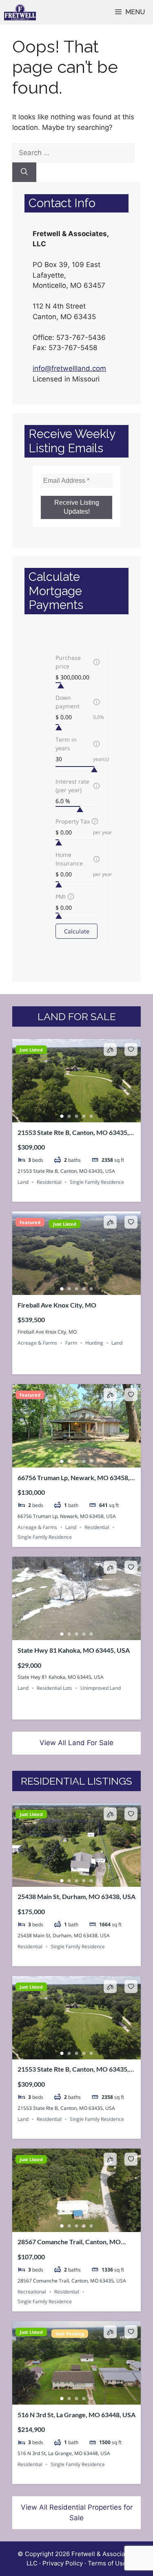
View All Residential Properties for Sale (77, 2512)
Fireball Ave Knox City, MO (57, 1305)
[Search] (24, 172)
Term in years (66, 744)
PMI (61, 897)
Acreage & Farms (37, 1343)
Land (23, 1182)
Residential (49, 1182)
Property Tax (73, 821)
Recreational (32, 2292)
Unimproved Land (101, 1688)
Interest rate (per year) (72, 786)
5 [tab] (91, 1116)
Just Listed (31, 1050)
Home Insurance (69, 859)
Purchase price (68, 662)
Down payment (68, 702)
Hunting (94, 1343)
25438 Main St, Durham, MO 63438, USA (76, 1896)
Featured (30, 1222)
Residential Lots (54, 1688)
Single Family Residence (97, 1182)
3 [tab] (77, 1116)
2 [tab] (69, 1116)
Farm (71, 1343)
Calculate (77, 931)
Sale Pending (70, 2334)
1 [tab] (62, 1116)
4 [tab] (84, 1116)
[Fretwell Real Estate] (20, 12)
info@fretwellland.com (69, 368)
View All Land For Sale (76, 1743)
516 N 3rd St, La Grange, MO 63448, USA (76, 2415)
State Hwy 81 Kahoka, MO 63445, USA (74, 1650)
